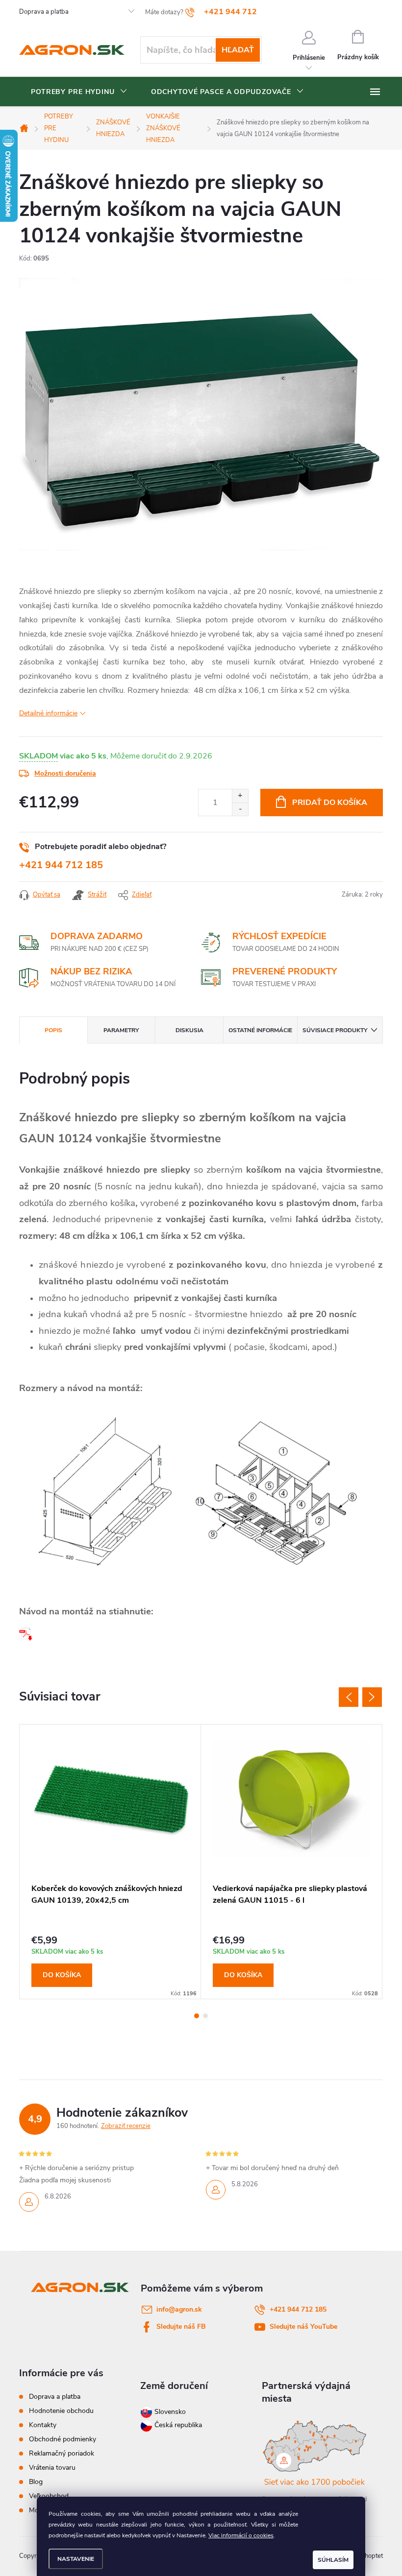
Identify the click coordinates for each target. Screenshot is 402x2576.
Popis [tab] (53, 1030)
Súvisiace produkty (335, 1030)
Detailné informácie (48, 713)
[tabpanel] (110, 1862)
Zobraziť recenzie (126, 2126)
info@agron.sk (179, 2309)
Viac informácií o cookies (241, 2535)
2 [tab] (205, 2016)
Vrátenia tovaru (52, 2468)
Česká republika (178, 2425)
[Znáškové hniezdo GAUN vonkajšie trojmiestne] (26, 1633)
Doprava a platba (44, 12)
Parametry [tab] (121, 1030)
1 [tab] (197, 2016)
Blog (36, 2482)
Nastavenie (76, 2559)
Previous (349, 1697)
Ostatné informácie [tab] (260, 1030)
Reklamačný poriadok (62, 2453)
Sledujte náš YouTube (303, 2327)
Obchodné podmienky (63, 2439)
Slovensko (169, 2412)
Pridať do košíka (330, 803)
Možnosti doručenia (65, 773)
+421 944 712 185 (61, 865)
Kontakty (43, 2425)
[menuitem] (79, 92)
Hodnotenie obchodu (61, 2411)
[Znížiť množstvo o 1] (240, 809)
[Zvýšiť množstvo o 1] (240, 796)
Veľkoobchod (49, 2496)
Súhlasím (333, 2560)
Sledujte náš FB (181, 2327)
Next (372, 1697)
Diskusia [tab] (189, 1030)
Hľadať (238, 50)
